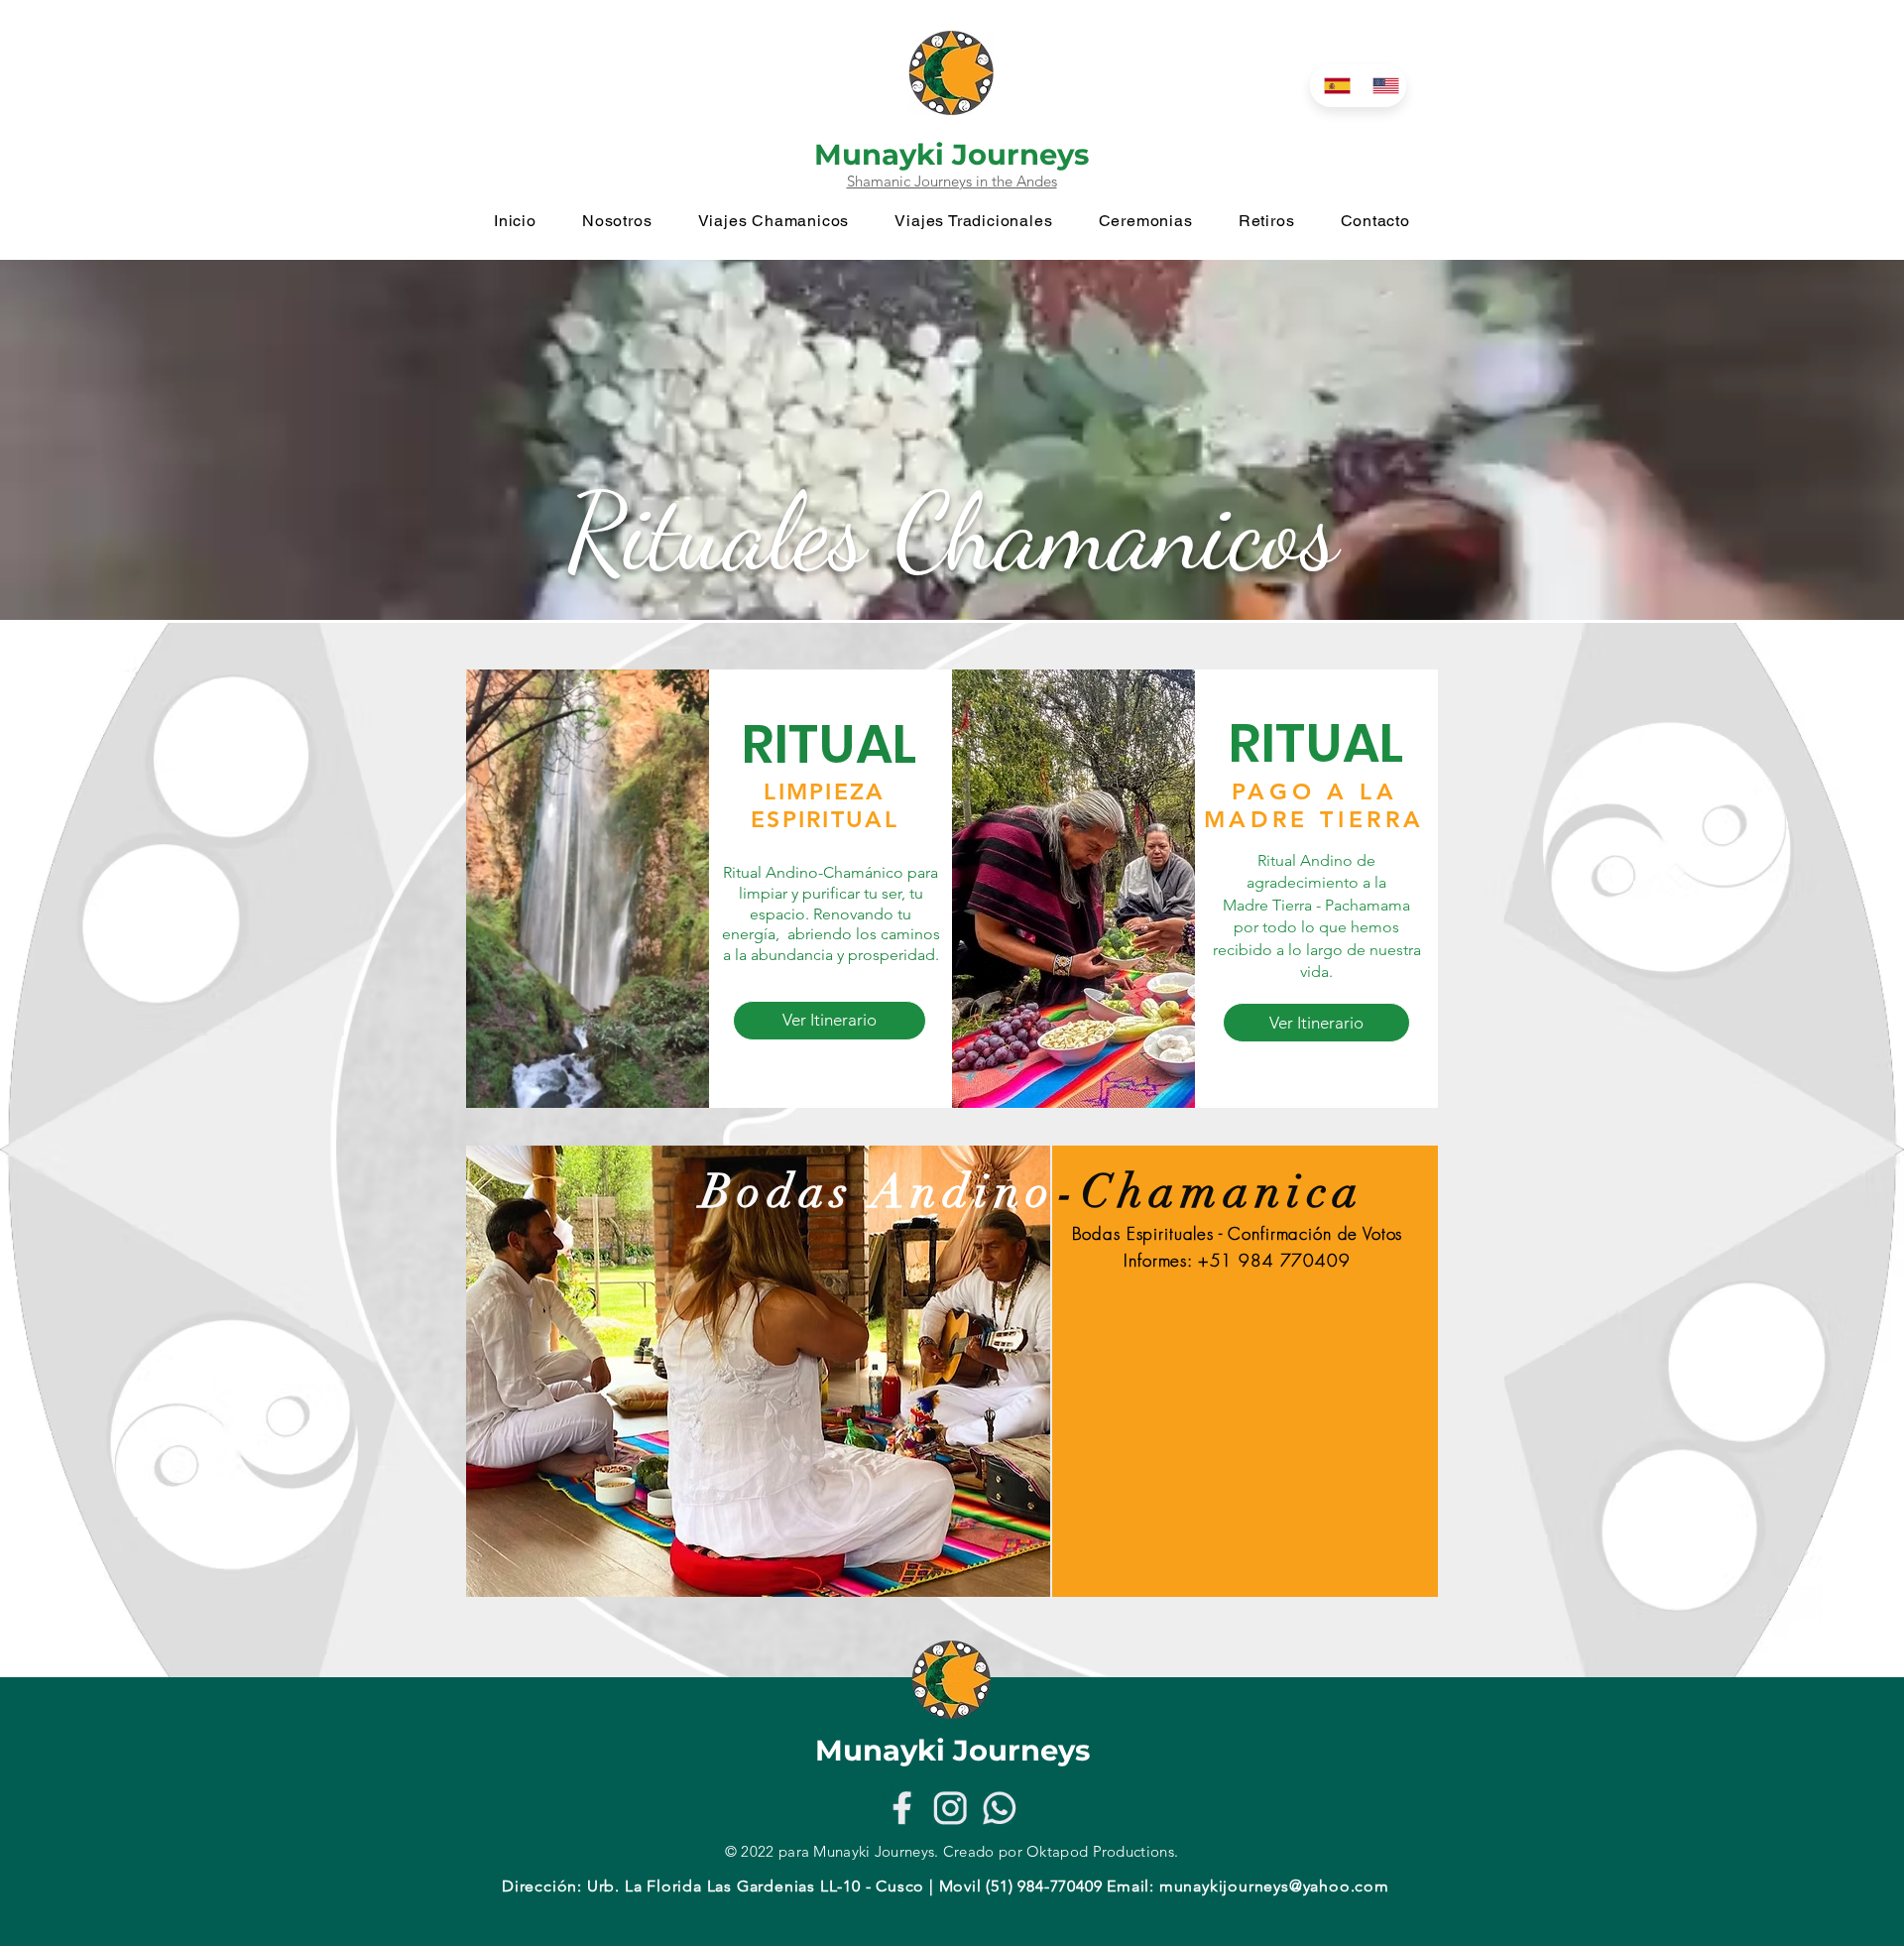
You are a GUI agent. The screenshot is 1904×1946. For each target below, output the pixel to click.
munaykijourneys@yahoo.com (1274, 1886)
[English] (1382, 86)
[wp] (999, 1808)
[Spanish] (1334, 86)
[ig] (951, 1808)
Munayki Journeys (952, 154)
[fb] (902, 1808)
